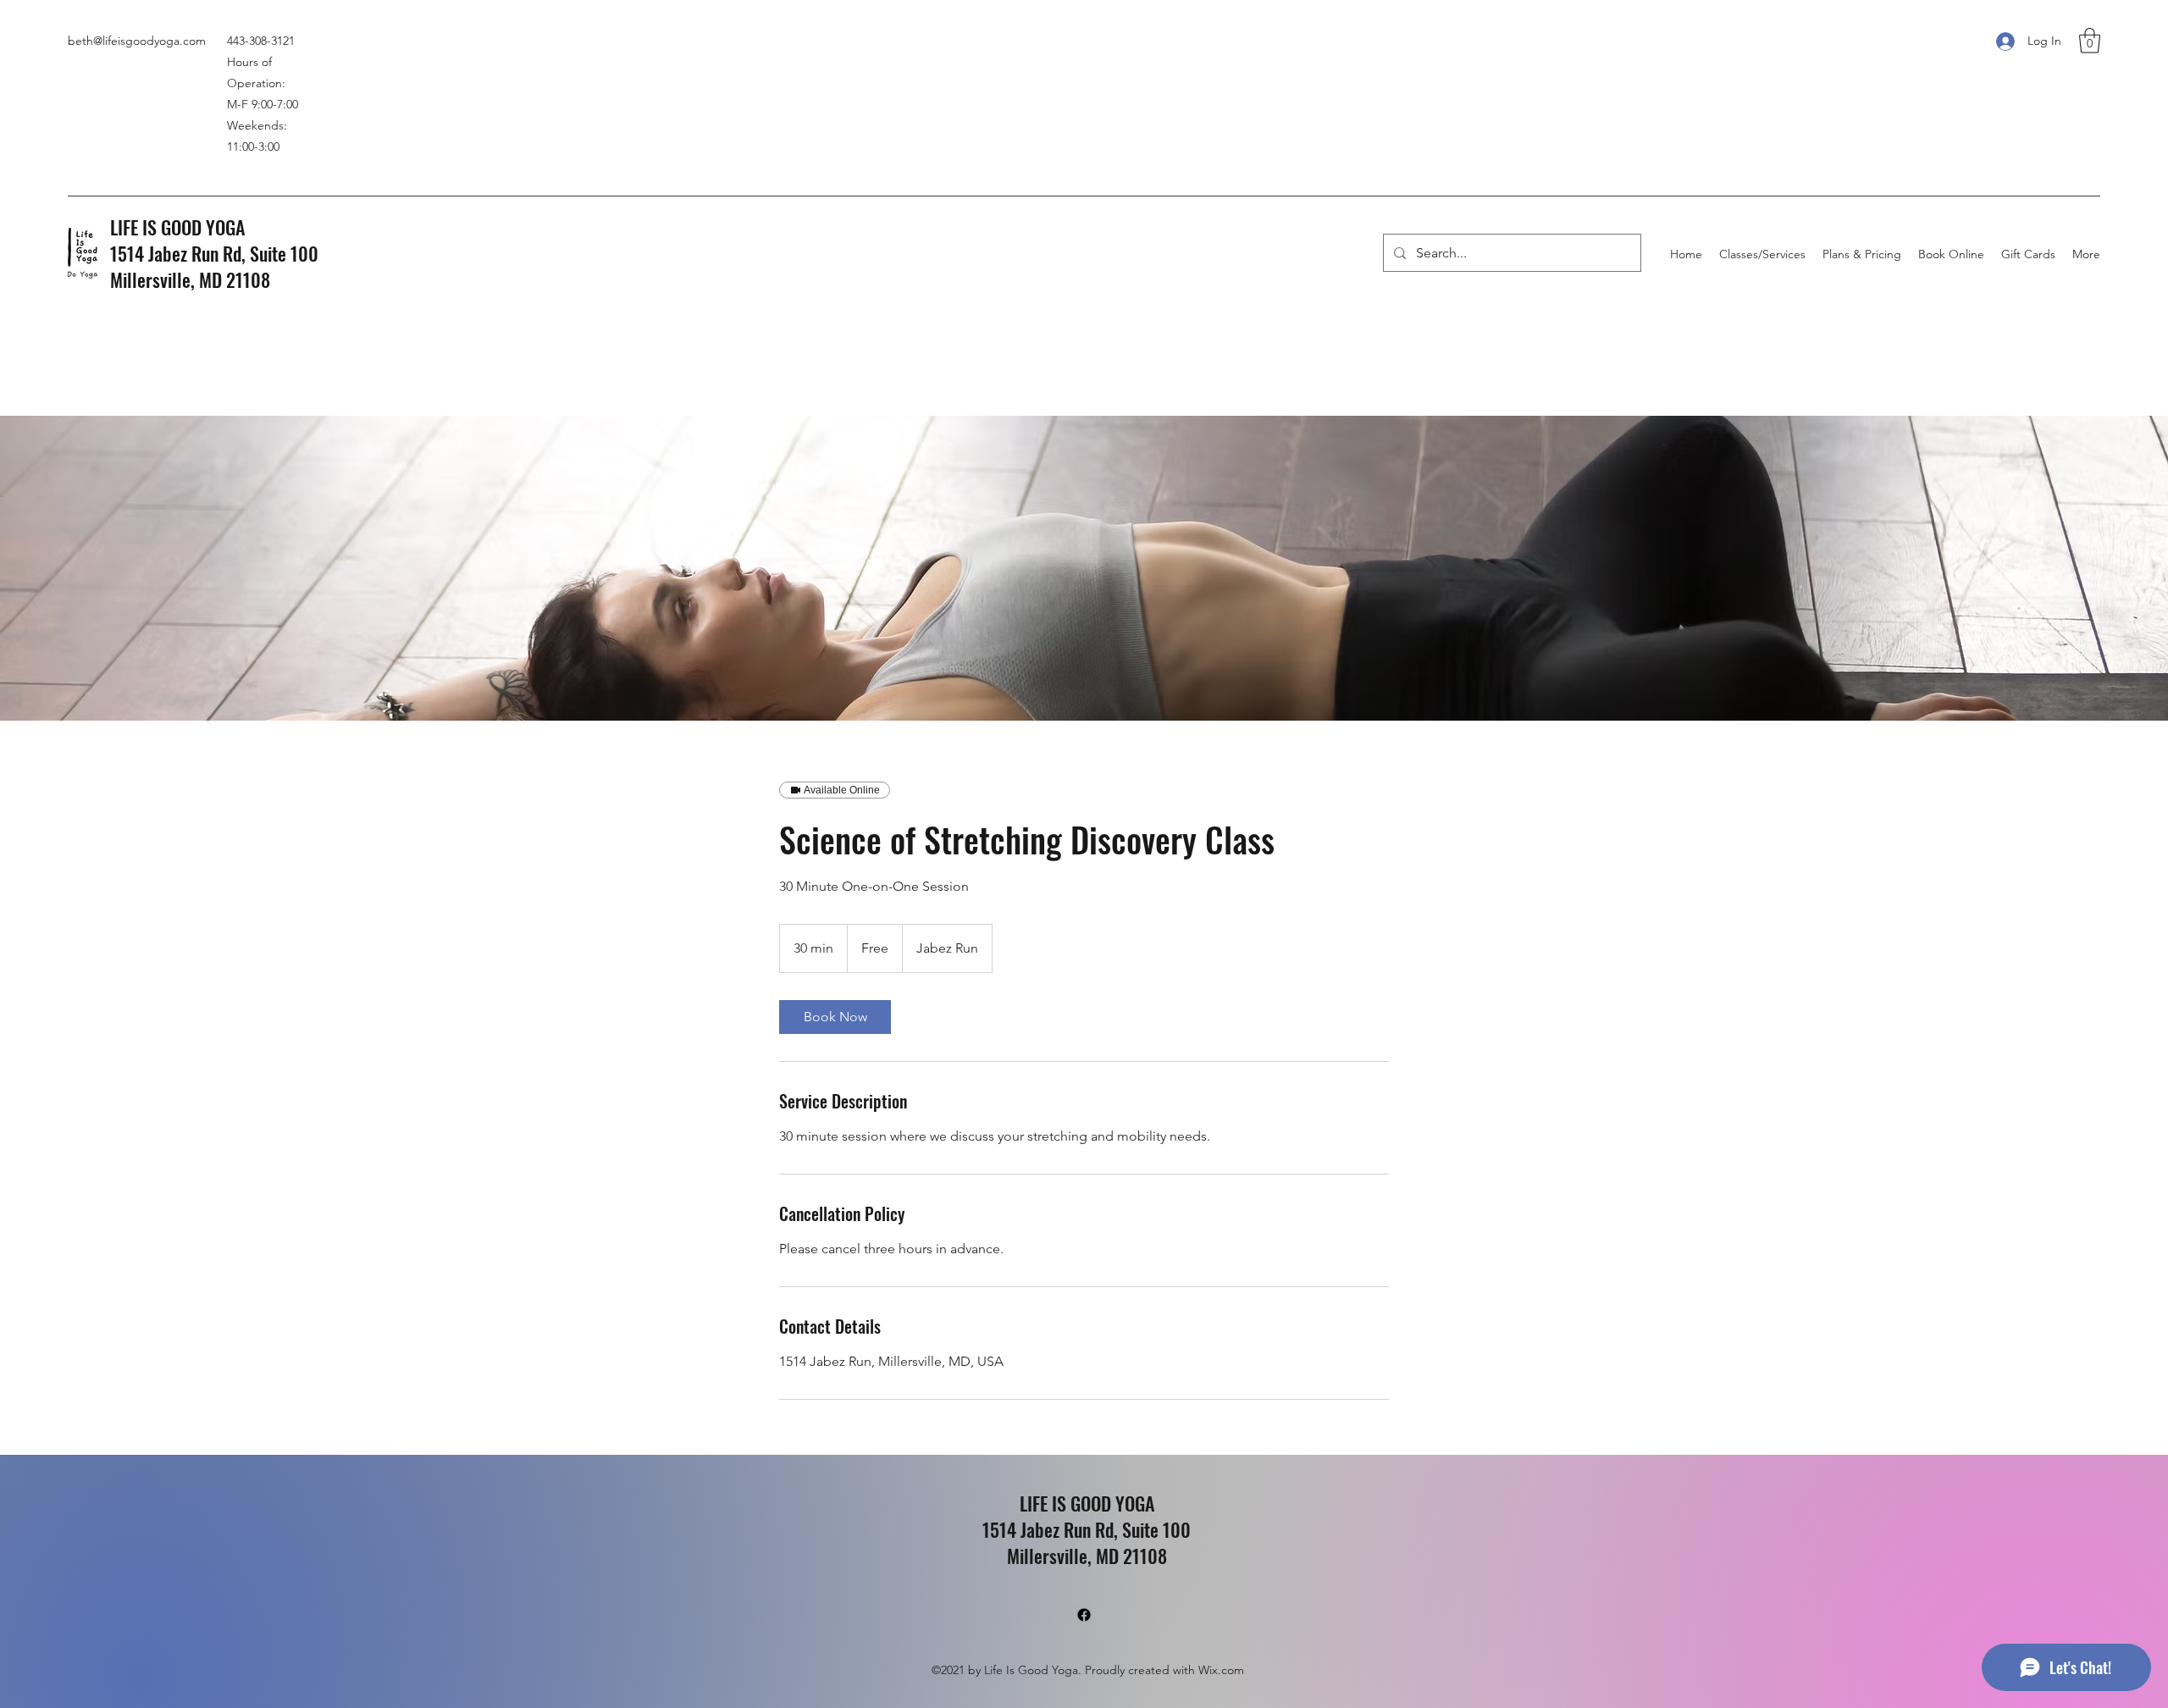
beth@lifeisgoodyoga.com (137, 41)
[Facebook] (1084, 1615)
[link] (835, 1017)
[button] (2090, 41)
